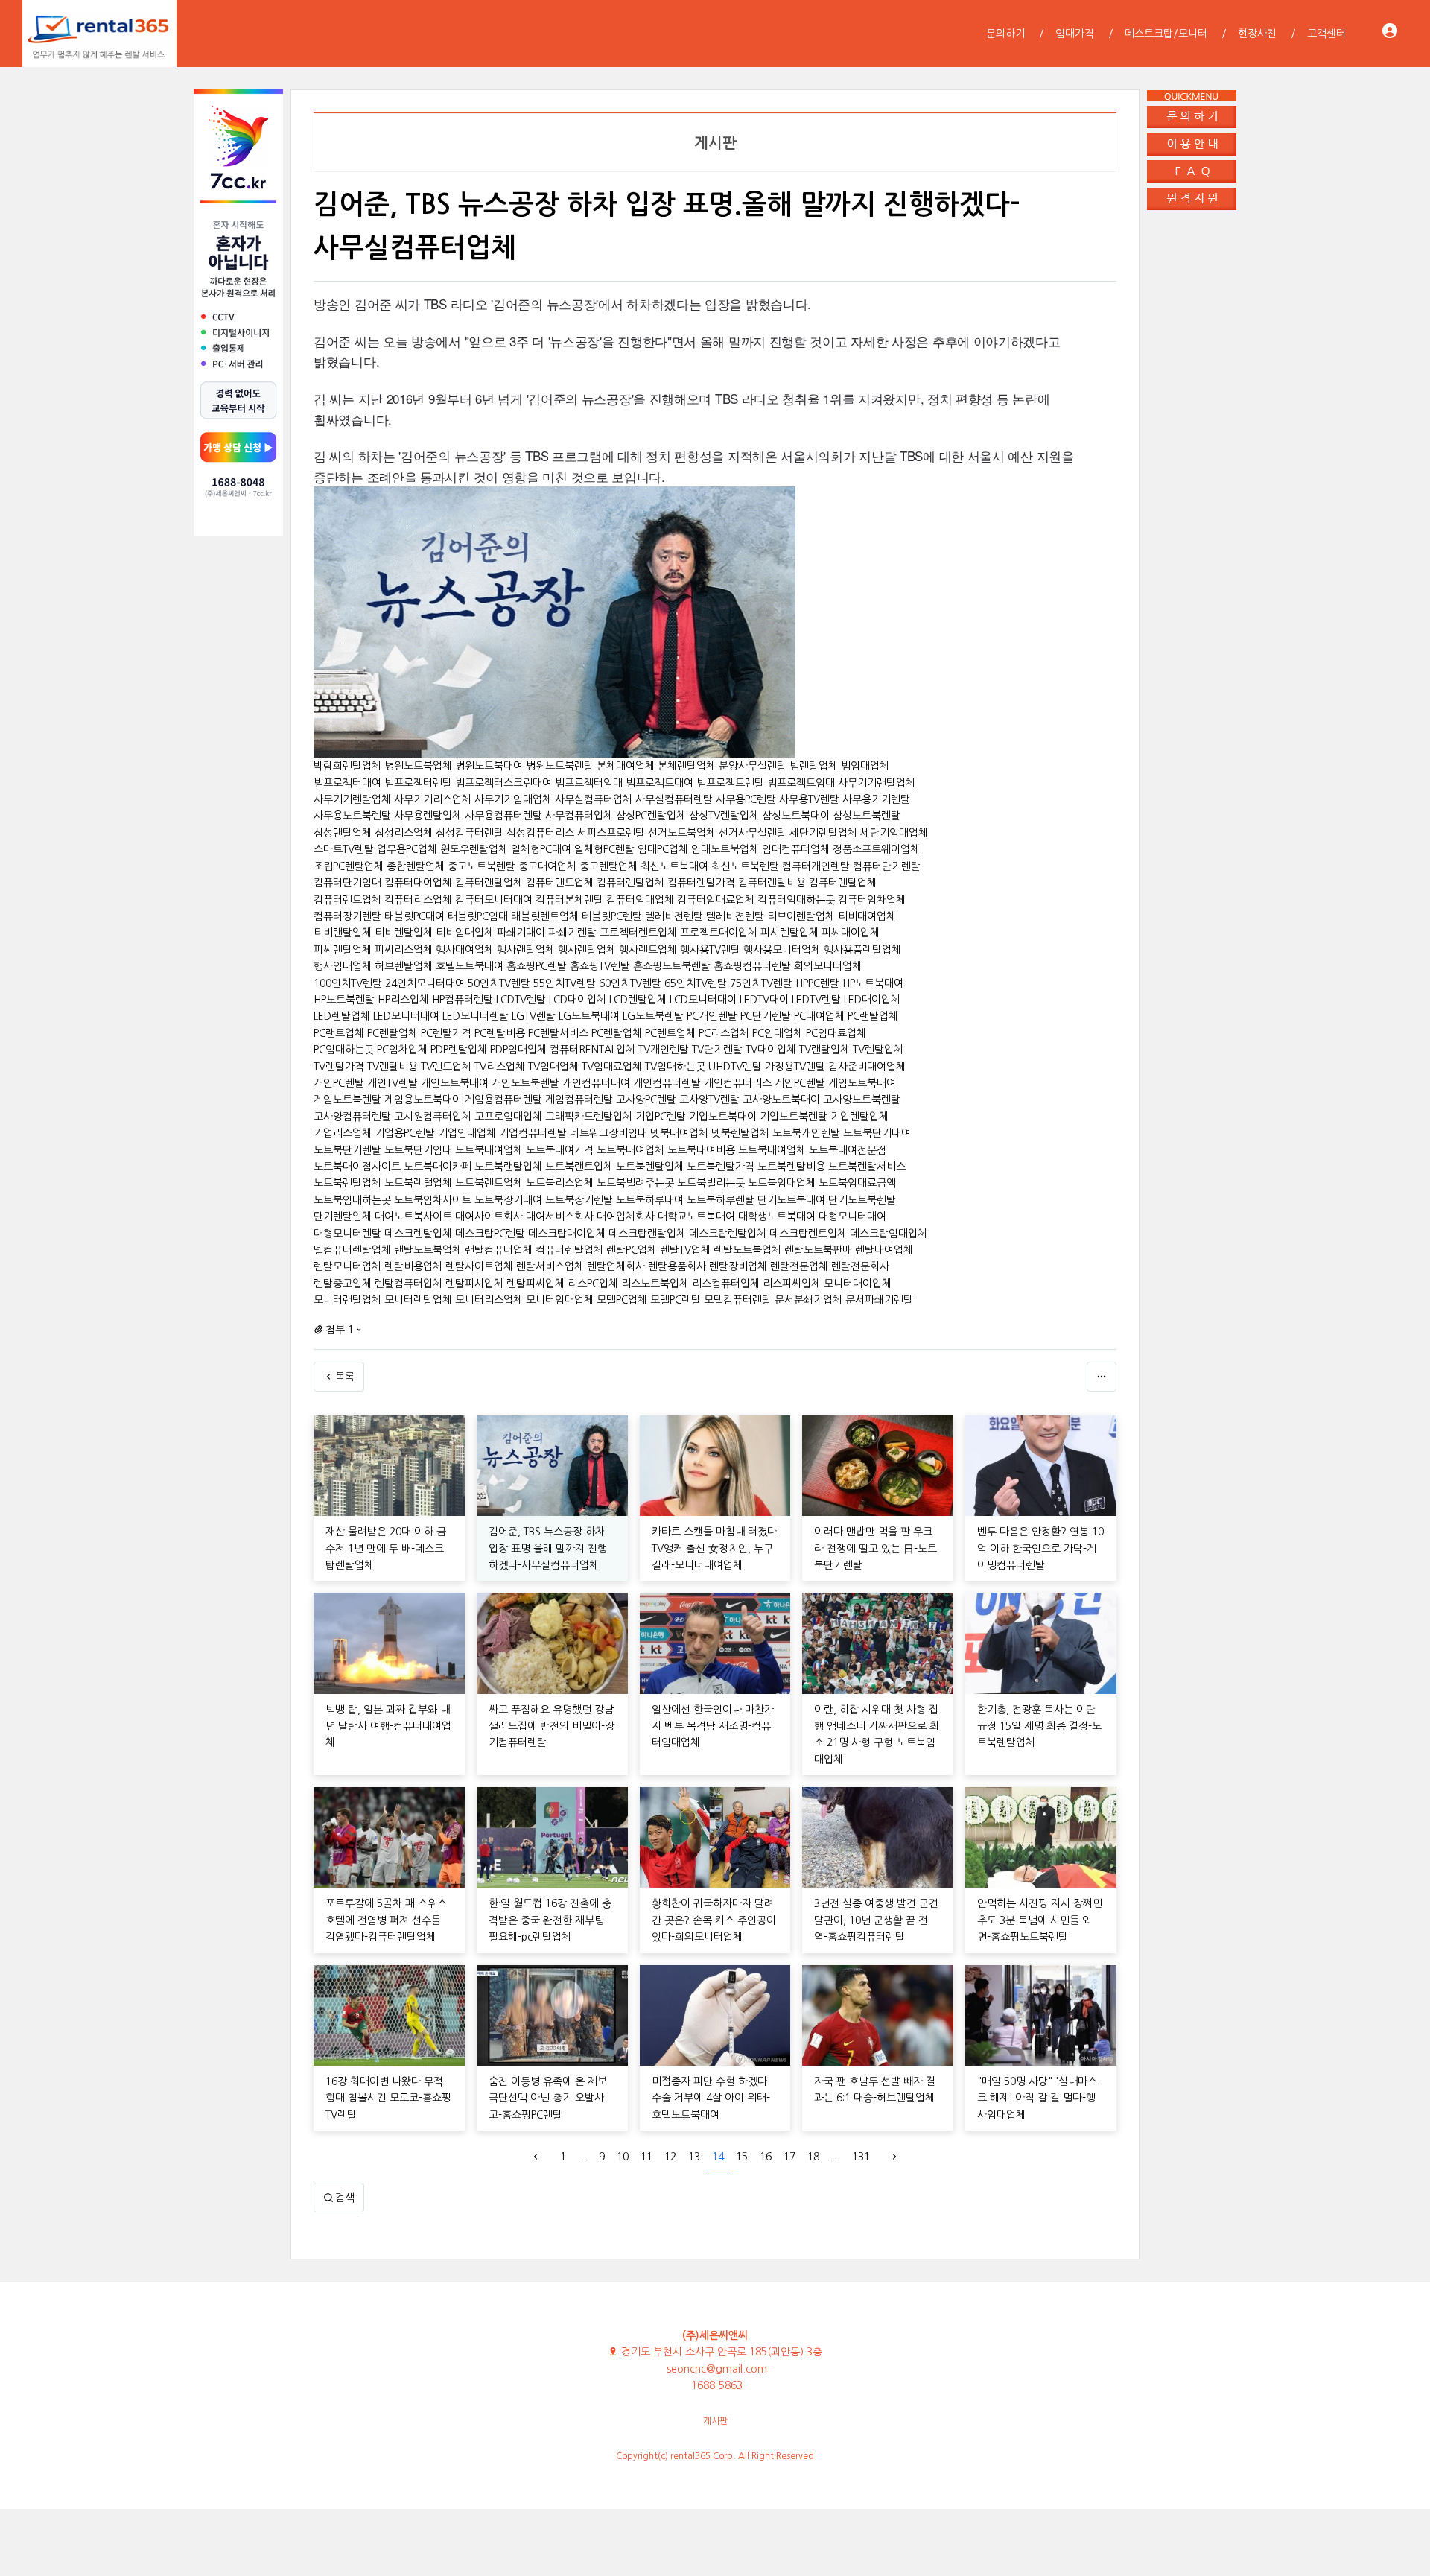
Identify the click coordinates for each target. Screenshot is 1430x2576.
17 (789, 2157)
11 (646, 2157)
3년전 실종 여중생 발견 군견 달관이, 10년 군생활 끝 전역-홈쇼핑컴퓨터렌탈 (876, 1920)
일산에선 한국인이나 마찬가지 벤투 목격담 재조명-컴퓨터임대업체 (713, 1726)
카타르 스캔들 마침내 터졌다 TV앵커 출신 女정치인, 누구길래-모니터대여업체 (714, 1548)
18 (813, 2157)
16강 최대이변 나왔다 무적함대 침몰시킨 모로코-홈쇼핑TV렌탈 (388, 2098)
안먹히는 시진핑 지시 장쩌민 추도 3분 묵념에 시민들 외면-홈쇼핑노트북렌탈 (1040, 1920)
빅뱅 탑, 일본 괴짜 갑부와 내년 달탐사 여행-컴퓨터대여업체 (388, 1726)
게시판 (715, 2421)
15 (742, 2157)
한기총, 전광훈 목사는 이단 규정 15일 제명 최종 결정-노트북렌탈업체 (1039, 1726)
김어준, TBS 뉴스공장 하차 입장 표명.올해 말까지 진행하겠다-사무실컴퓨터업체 (548, 1548)
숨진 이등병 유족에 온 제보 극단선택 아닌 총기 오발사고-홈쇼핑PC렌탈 (548, 2098)
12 (670, 2157)
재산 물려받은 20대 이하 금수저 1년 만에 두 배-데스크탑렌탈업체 (386, 1548)
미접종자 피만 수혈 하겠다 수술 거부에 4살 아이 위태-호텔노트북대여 (711, 2098)
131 (861, 2157)
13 (694, 2157)
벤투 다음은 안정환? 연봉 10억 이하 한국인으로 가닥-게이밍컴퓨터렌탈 (1040, 1548)
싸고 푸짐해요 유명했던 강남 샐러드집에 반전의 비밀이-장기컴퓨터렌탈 (552, 1726)
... (582, 2157)
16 (766, 2157)
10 (623, 2157)
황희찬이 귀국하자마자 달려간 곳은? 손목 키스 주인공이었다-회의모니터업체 (714, 1920)
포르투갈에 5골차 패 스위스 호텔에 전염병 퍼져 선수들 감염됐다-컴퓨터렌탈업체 (386, 1920)
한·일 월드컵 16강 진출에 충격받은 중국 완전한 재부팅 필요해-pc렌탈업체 (550, 1920)
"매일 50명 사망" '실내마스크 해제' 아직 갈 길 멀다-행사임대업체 (1037, 2098)
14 (718, 2157)
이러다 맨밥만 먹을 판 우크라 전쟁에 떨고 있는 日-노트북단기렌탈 (876, 1548)
